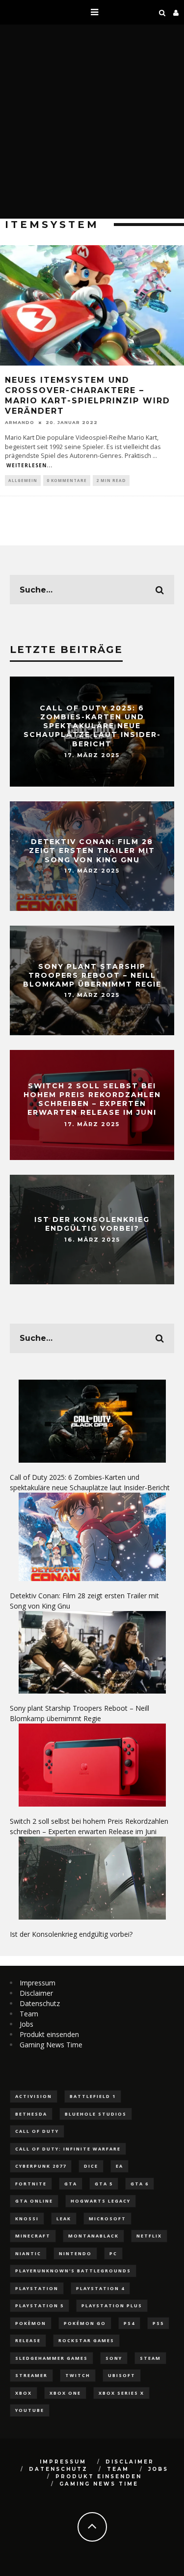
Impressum (38, 1983)
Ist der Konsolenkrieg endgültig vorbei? (92, 1224)
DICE (91, 2166)
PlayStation (37, 2288)
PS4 (129, 2323)
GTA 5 (104, 2184)
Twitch (78, 2375)
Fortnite (31, 2184)
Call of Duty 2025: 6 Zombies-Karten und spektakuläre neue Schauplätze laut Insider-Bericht (92, 726)
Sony (114, 2358)
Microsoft (107, 2219)
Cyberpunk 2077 (41, 2166)
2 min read (111, 480)
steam (150, 2358)
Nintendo (75, 2253)
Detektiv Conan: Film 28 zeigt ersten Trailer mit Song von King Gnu (92, 850)
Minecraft (33, 2236)
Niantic (28, 2253)
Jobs (26, 2024)
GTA (71, 2184)
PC (113, 2253)
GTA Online (34, 2201)
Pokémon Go (85, 2323)
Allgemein (23, 480)
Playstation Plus (112, 2306)
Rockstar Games (86, 2340)
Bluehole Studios (96, 2114)
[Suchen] (162, 12)
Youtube (30, 2410)
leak (64, 2219)
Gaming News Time (51, 2045)
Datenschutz (40, 2003)
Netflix (149, 2236)
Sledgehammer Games (52, 2358)
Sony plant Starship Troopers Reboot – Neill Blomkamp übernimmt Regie (92, 975)
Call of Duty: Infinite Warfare (68, 2149)
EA (119, 2166)
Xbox (24, 2393)
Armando (20, 422)
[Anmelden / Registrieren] (176, 12)
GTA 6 (140, 2184)
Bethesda (31, 2114)
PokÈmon (31, 2323)
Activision (34, 2096)
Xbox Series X (121, 2393)
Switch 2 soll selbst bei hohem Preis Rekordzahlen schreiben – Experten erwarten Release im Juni (92, 1099)
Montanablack (93, 2236)
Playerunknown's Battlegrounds (73, 2271)
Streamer (31, 2375)
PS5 (158, 2323)
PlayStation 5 (39, 2306)
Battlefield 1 (93, 2096)
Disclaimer (36, 1993)
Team (29, 2014)
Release (28, 2340)
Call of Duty (37, 2131)
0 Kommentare (67, 480)
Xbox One (65, 2393)
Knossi (27, 2219)
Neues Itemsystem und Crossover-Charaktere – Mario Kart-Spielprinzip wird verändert (88, 395)
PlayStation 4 (100, 2288)
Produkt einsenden (49, 2034)
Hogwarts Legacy (101, 2201)
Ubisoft (122, 2375)
